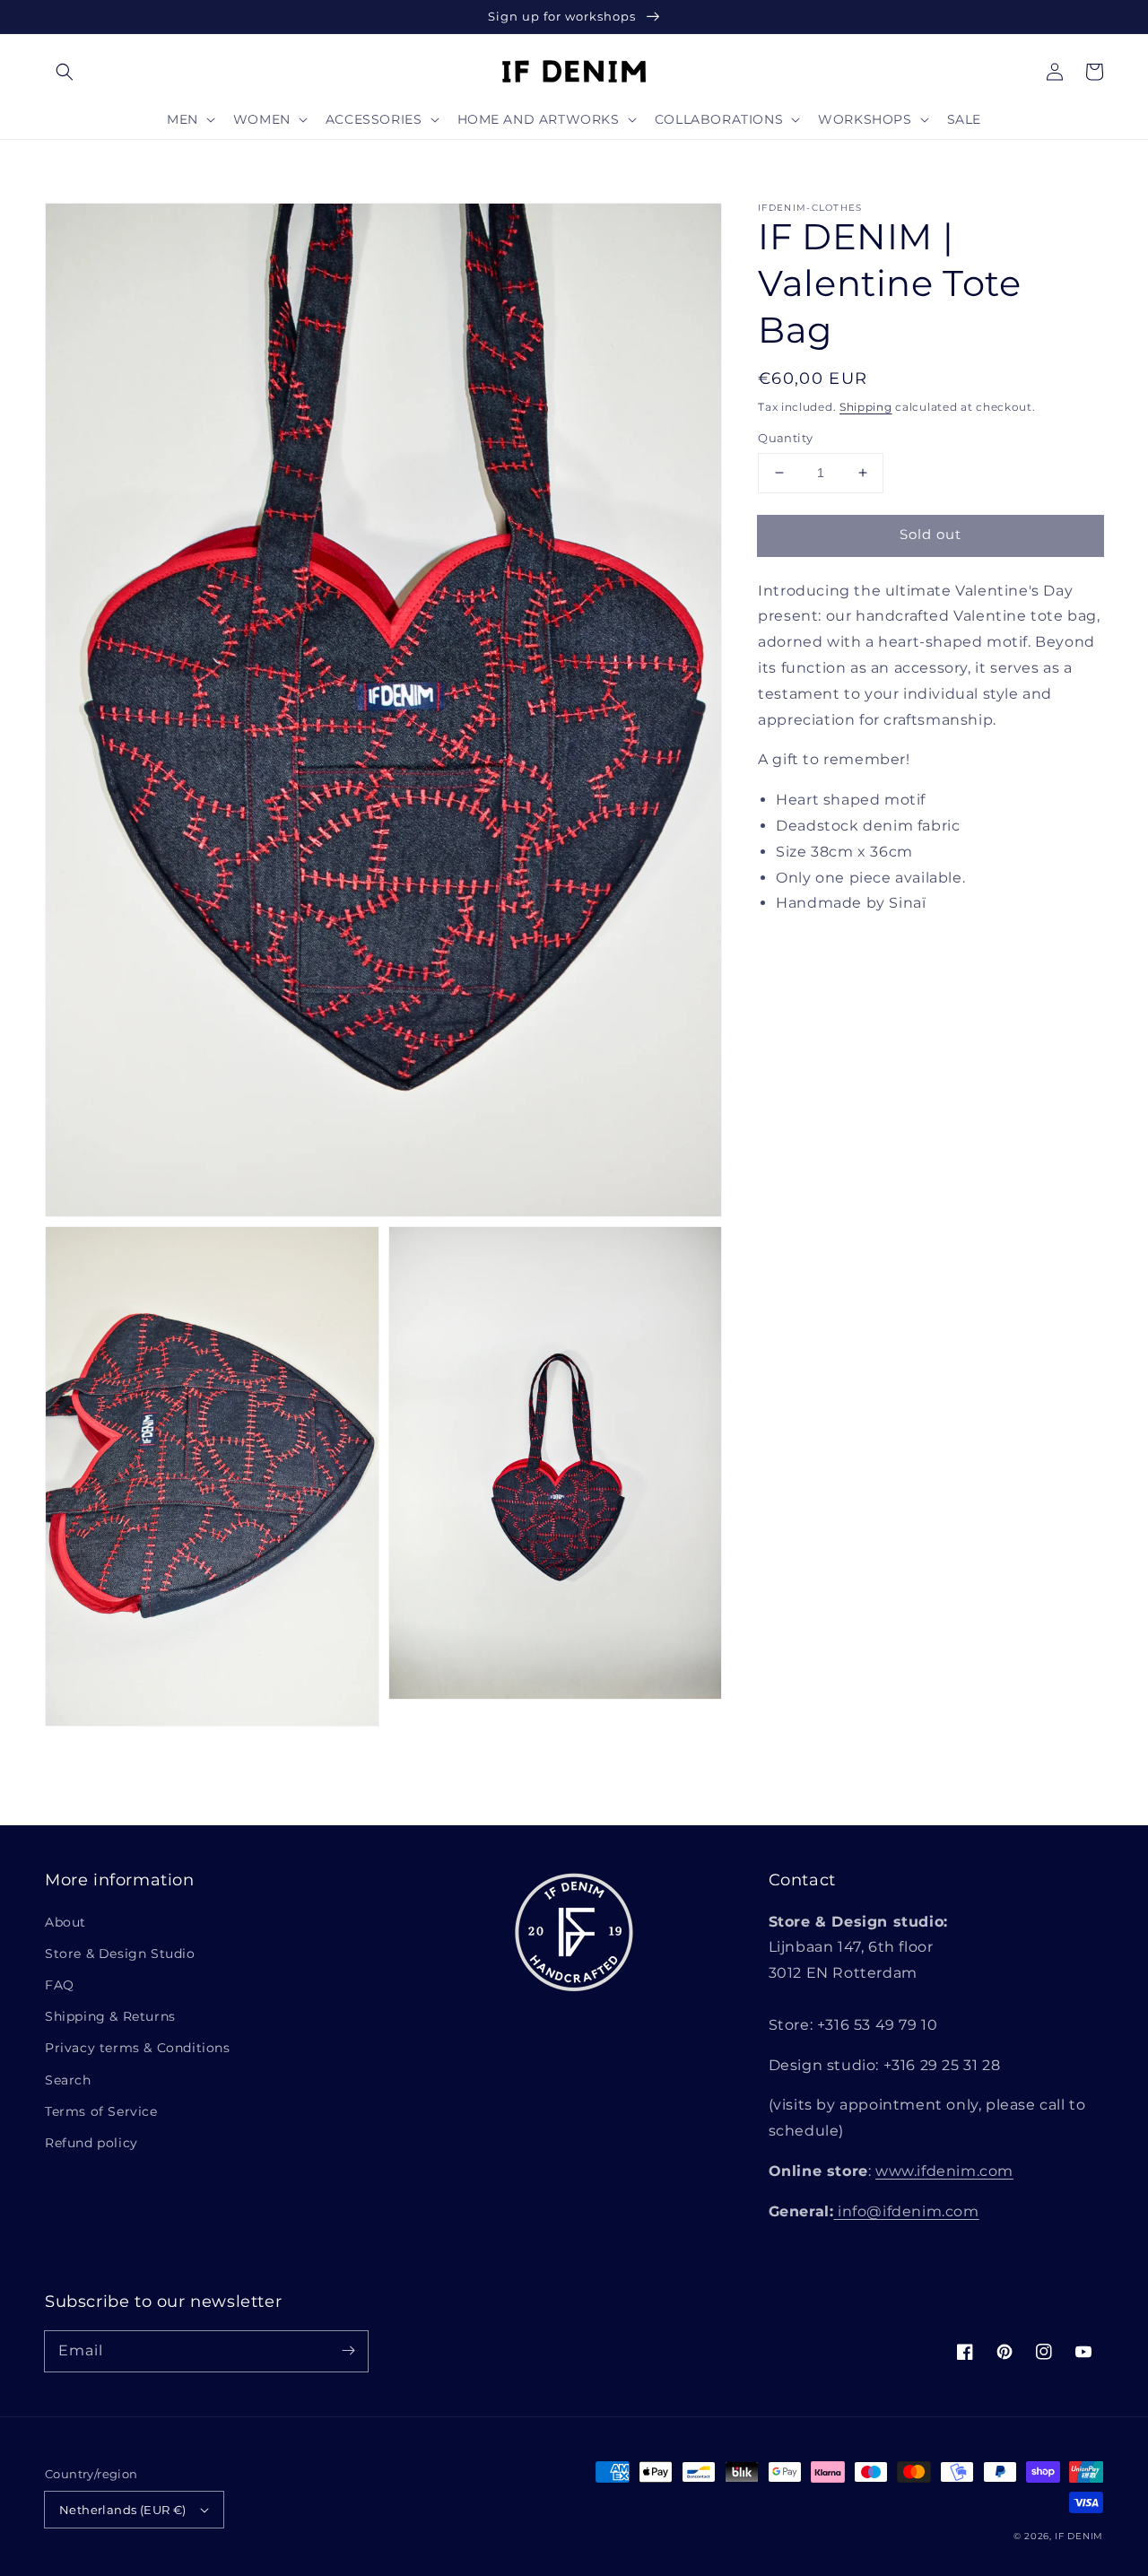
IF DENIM (1079, 2536)
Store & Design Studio (120, 1954)
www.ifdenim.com (944, 2171)
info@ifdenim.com (906, 2211)
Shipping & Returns (110, 2016)
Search (68, 2080)
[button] (65, 72)
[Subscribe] (348, 2351)
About (65, 1922)
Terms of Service (101, 2111)
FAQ (60, 1985)
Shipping (866, 407)
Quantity (785, 438)
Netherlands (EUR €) (123, 2510)
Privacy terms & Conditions (138, 2048)
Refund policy (91, 2143)
